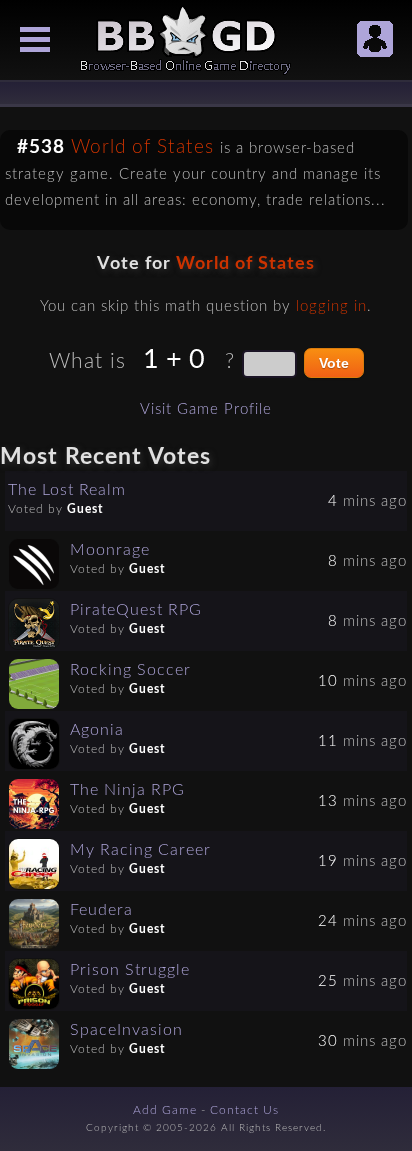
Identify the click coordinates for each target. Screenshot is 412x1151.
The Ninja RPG (127, 790)
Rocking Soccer (130, 670)
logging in (331, 306)
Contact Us (244, 1110)
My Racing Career (140, 850)
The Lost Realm (67, 490)
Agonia (97, 730)
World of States (142, 147)
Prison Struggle (130, 970)
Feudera (101, 910)
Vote (334, 363)
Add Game (165, 1110)
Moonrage (110, 550)
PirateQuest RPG (136, 610)
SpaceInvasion (126, 1030)
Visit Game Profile (206, 409)
